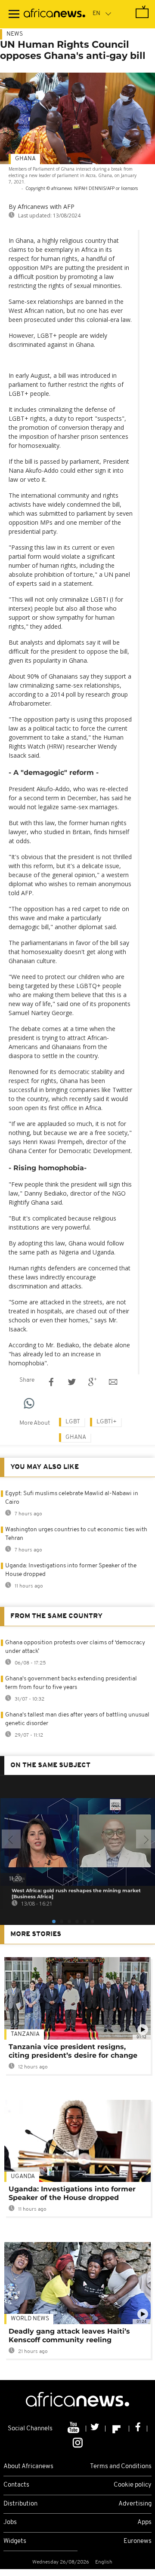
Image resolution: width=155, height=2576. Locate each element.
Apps (144, 2522)
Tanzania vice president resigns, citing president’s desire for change (73, 2051)
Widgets (15, 2541)
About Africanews (28, 2467)
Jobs (10, 2522)
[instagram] (78, 2442)
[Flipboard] (117, 2429)
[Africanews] (54, 14)
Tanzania (25, 2034)
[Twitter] (96, 2429)
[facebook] (138, 2429)
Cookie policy (133, 2485)
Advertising (135, 2504)
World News (30, 2319)
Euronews (138, 2541)
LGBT (73, 1422)
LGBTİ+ (107, 1422)
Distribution (20, 2504)
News (15, 34)
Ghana (25, 159)
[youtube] (74, 2429)
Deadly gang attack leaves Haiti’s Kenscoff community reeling (69, 2336)
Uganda (23, 2177)
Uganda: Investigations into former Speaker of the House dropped (72, 2193)
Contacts (16, 2485)
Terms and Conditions (121, 2467)
